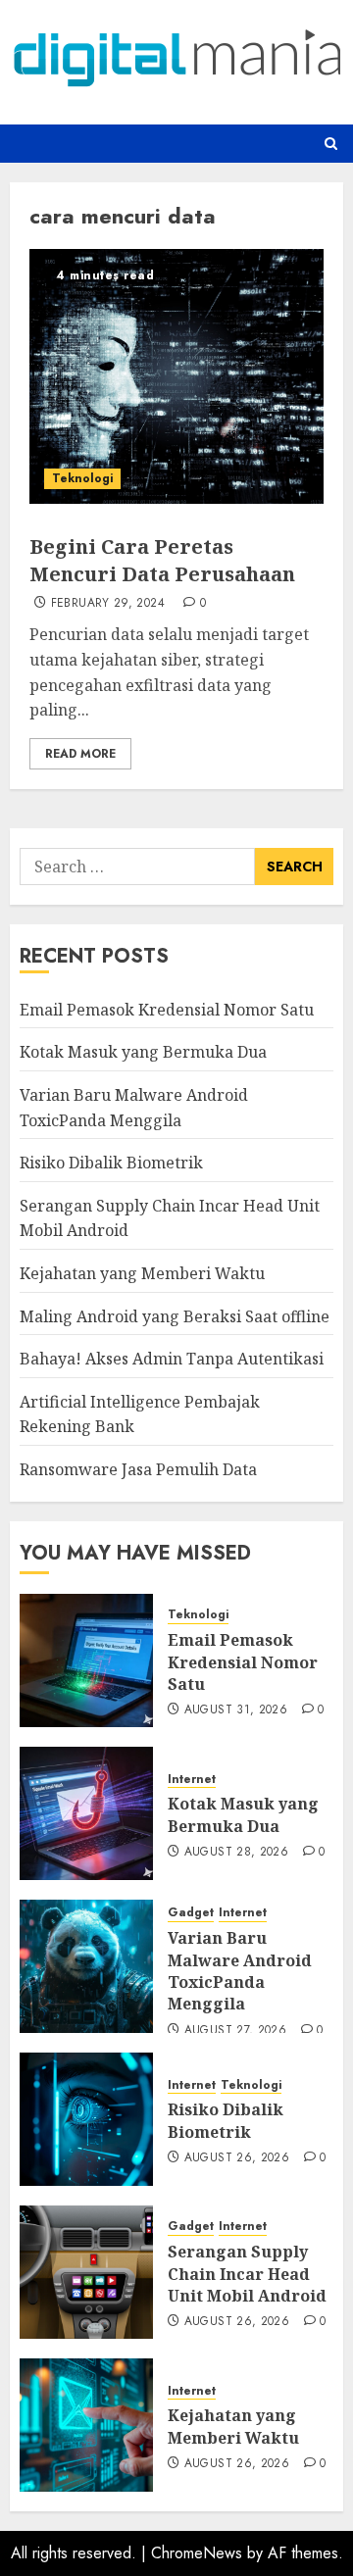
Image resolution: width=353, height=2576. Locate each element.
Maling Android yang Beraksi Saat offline (175, 1316)
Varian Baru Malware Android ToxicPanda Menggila (240, 1971)
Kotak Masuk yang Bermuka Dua (143, 1052)
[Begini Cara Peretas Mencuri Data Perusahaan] (176, 376)
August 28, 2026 (236, 1853)
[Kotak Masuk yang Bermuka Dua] (86, 1813)
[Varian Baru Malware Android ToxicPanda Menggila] (86, 1966)
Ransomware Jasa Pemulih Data (138, 1469)
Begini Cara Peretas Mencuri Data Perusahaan (162, 560)
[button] (331, 144)
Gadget (191, 1913)
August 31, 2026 (236, 1710)
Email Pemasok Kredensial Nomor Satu (167, 1010)
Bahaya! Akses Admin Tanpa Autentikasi (172, 1359)
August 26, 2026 (237, 2158)
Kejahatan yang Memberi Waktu (142, 1273)
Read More (80, 754)
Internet (192, 1780)
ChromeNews (197, 2553)
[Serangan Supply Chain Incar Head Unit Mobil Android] (86, 2272)
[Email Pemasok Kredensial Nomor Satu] (86, 1660)
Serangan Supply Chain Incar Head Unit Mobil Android (247, 2274)
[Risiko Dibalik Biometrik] (86, 2119)
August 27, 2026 (235, 2031)
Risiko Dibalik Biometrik (111, 1163)
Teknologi (82, 478)
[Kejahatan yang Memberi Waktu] (86, 2425)
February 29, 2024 (108, 604)
